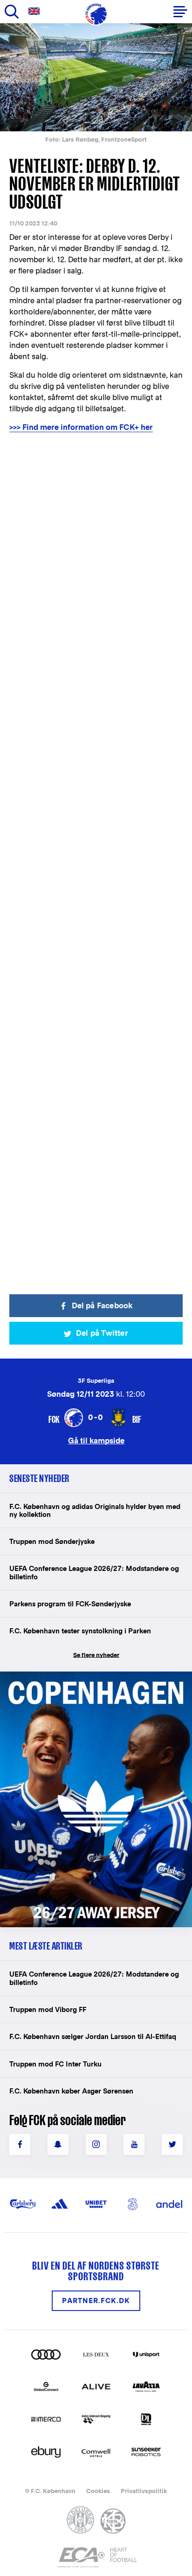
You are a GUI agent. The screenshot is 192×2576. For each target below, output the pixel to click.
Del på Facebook (102, 1306)
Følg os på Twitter (172, 2144)
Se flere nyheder (96, 1655)
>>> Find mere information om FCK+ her (81, 427)
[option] (96, 77)
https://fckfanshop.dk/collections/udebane (87, 1676)
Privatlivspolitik (144, 2491)
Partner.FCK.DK (96, 2301)
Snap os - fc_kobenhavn (58, 2144)
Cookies (98, 2491)
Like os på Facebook (20, 2144)
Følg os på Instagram (96, 2144)
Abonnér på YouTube (134, 2144)
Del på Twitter (102, 1333)
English (36, 11)
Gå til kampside (96, 1440)
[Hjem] (96, 14)
